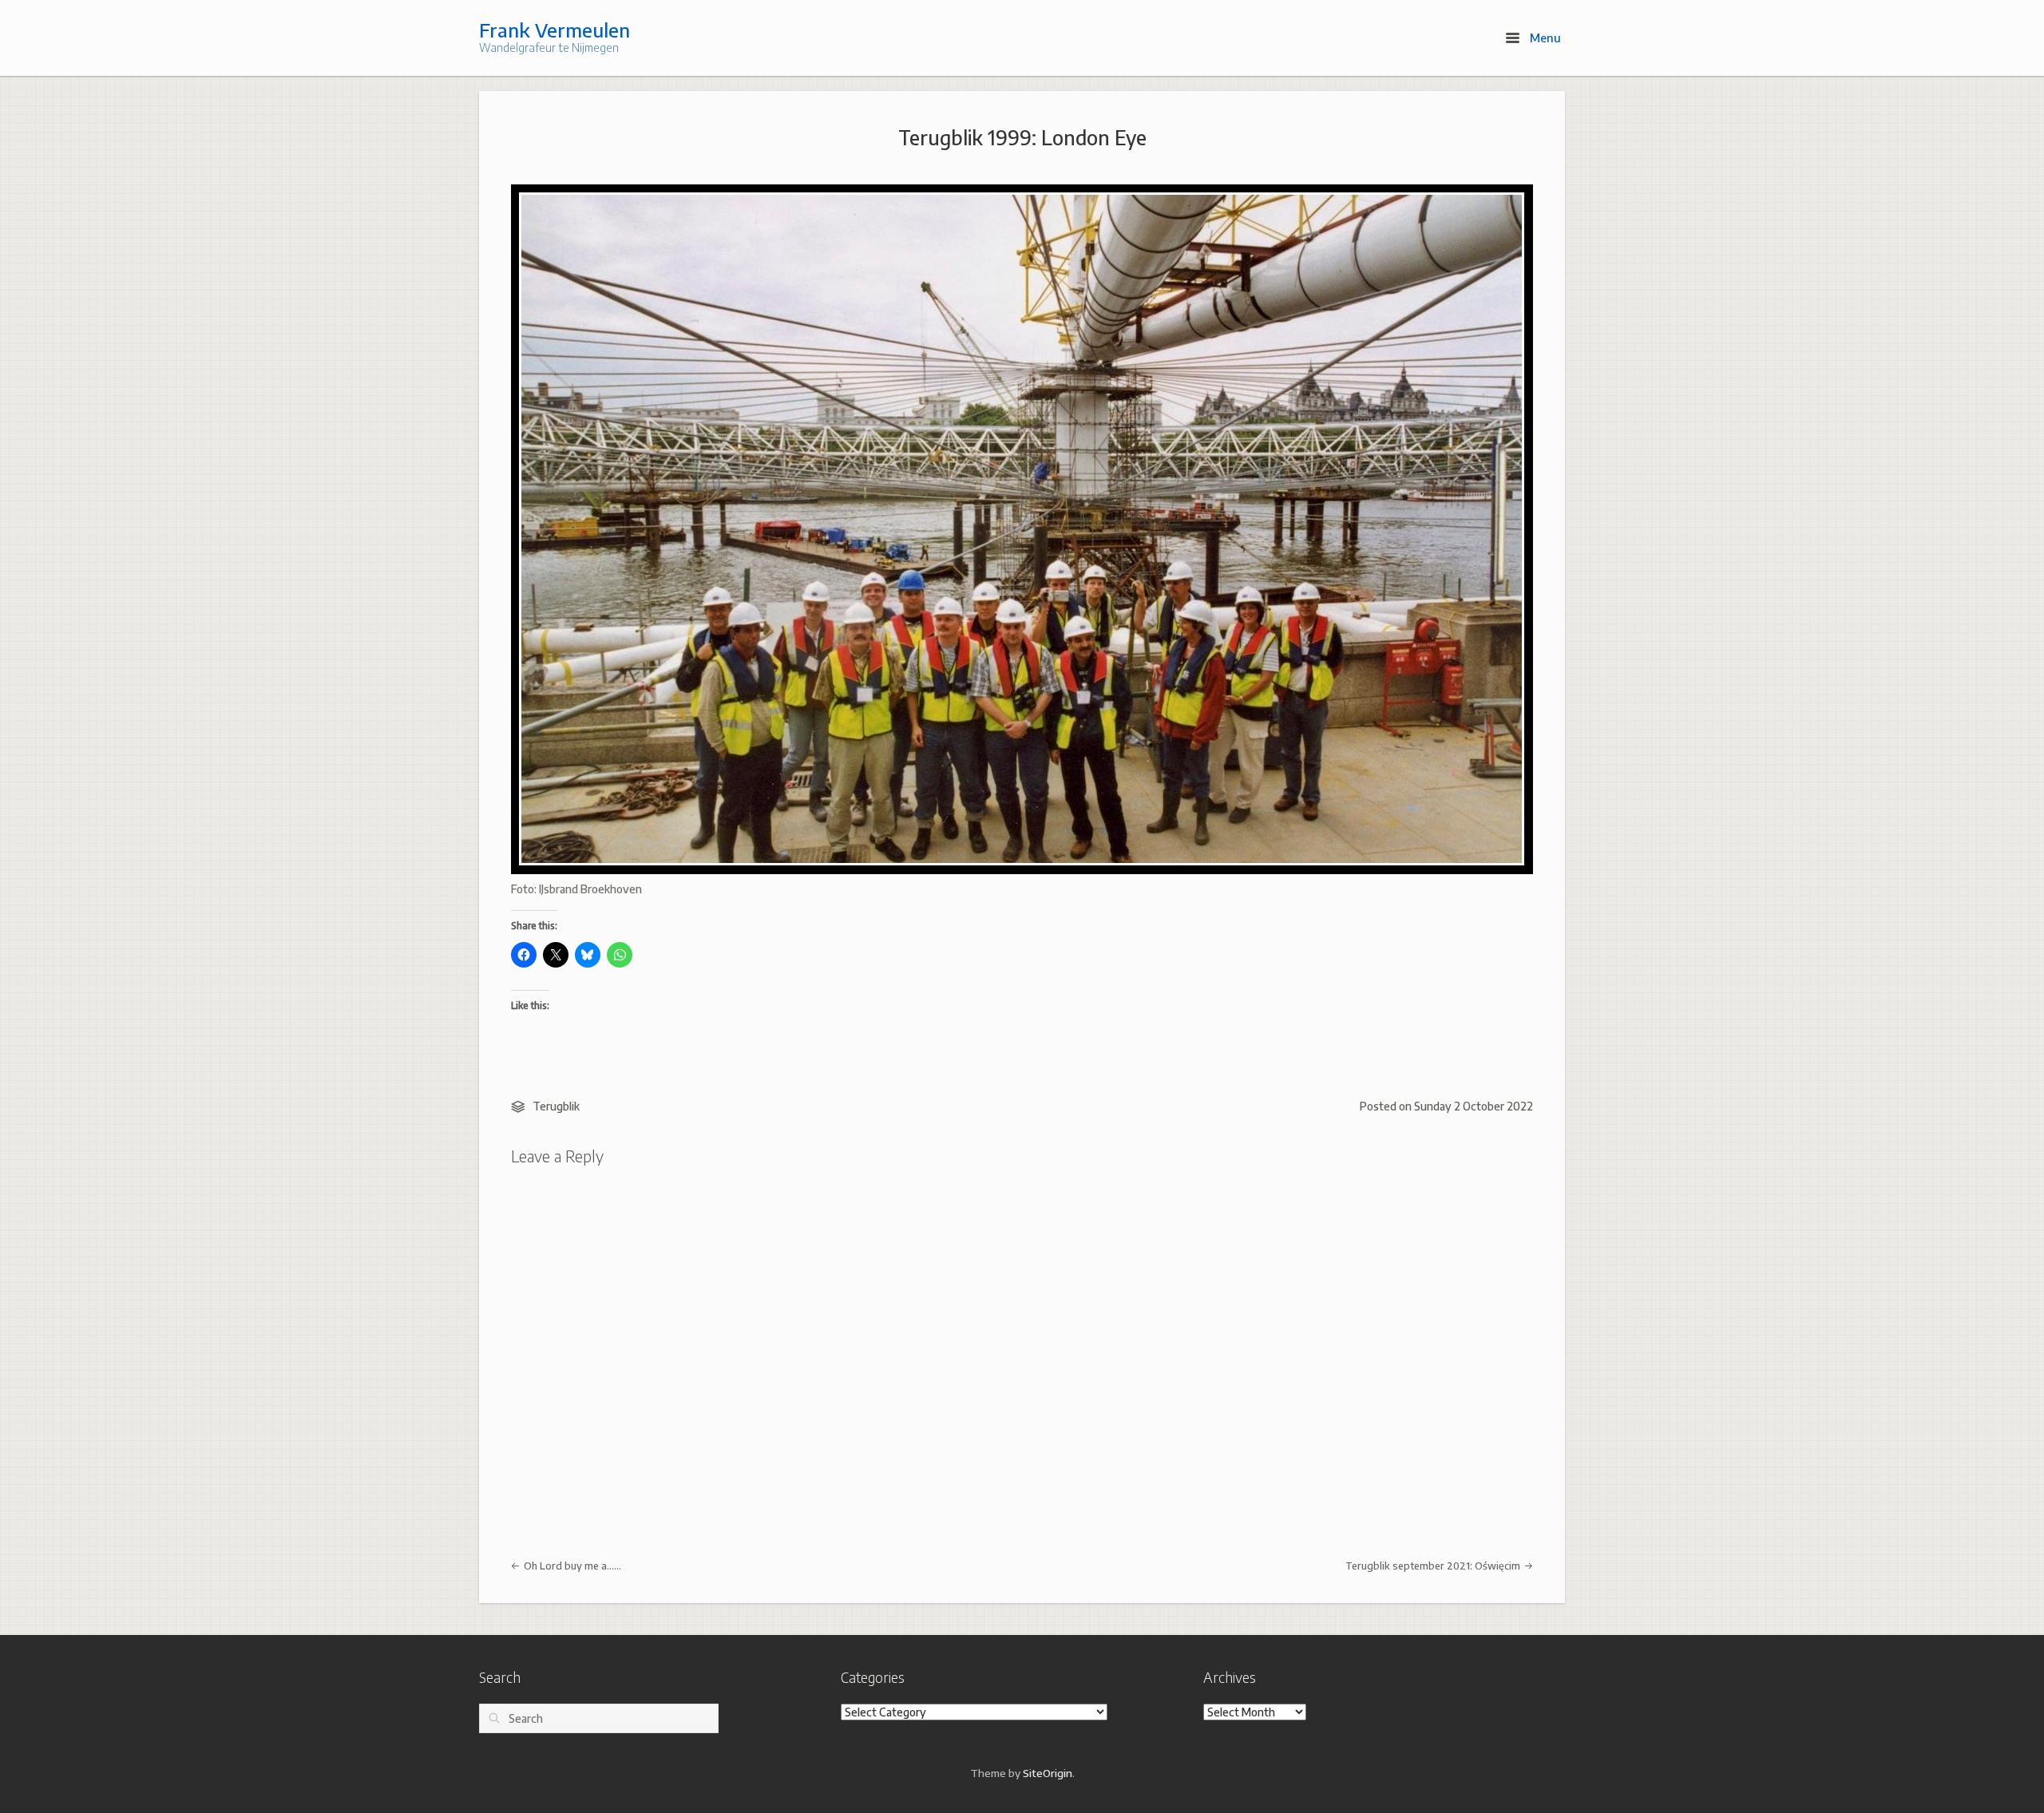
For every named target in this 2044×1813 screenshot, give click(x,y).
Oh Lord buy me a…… (571, 1566)
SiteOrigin (1048, 1773)
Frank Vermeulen (555, 30)
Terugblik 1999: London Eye (1022, 137)
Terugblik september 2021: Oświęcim (1434, 1566)
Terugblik (556, 1106)
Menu (1544, 38)
